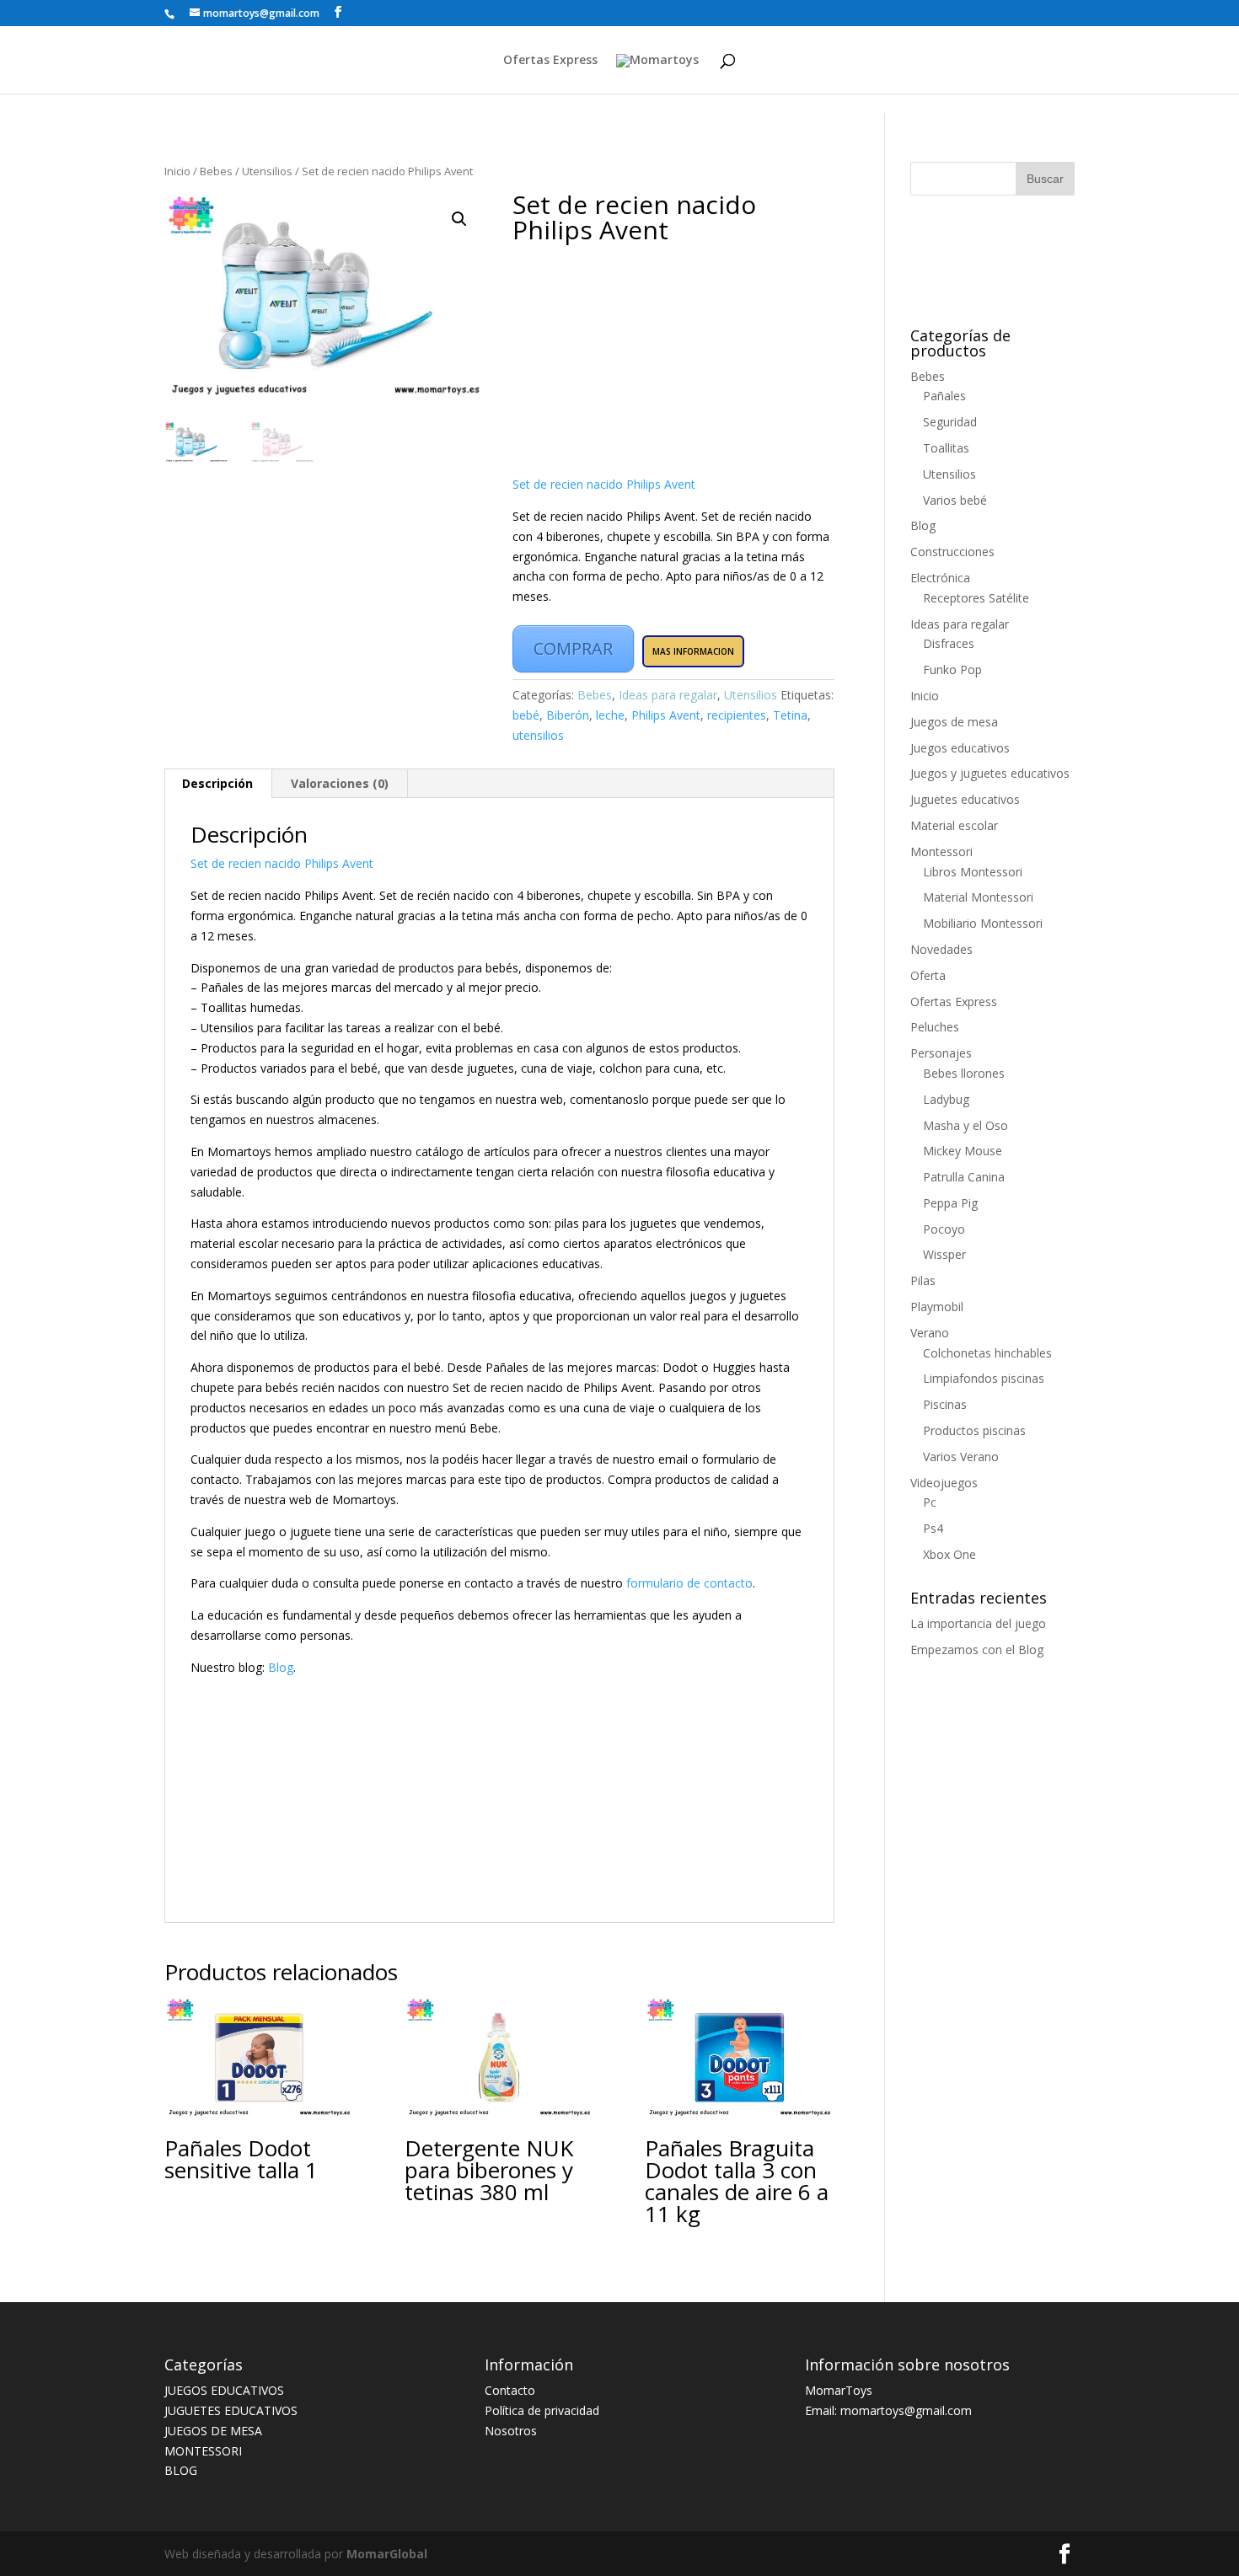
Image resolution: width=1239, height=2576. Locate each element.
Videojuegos (944, 1483)
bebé (526, 715)
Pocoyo (944, 1229)
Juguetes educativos (965, 799)
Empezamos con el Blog (977, 1649)
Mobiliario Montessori (983, 923)
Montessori (941, 852)
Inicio (177, 171)
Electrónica (940, 578)
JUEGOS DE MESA (213, 2431)
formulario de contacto (689, 1583)
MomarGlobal (385, 2554)
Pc (930, 1502)
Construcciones (952, 552)
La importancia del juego (978, 1623)
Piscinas (945, 1404)
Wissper (944, 1254)
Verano (930, 1333)
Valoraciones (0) (340, 783)
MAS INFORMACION (693, 651)
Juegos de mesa (954, 722)
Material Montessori (978, 897)
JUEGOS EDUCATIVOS (224, 2390)
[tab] (218, 784)
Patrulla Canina (964, 1177)
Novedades (941, 949)
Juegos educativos (960, 748)
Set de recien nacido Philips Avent (604, 484)
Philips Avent (666, 715)
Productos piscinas (974, 1430)
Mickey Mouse (963, 1151)
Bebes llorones (964, 1073)
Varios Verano (961, 1457)
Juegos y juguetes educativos (990, 773)
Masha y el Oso (965, 1125)
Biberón (568, 715)
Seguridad (950, 422)
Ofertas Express (550, 61)
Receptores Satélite (976, 598)
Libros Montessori (973, 872)
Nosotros (511, 2431)
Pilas (923, 1280)
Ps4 (933, 1528)
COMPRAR (573, 648)
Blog (281, 1667)
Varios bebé (955, 500)
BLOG (181, 2470)
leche (610, 715)
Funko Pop (952, 669)
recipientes (737, 715)
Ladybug (946, 1099)
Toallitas (946, 448)
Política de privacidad (542, 2410)
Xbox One (949, 1554)
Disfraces (949, 643)
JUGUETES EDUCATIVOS (231, 2410)
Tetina (790, 715)
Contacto (510, 2390)
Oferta (928, 975)
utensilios (538, 735)
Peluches (935, 1027)
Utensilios (267, 171)
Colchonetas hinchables (987, 1353)
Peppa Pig (950, 1203)
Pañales (944, 396)
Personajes (941, 1053)
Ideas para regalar (668, 695)
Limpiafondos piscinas (984, 1378)
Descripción (217, 783)
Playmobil (937, 1307)
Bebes (216, 171)
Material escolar (954, 825)
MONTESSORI (203, 2451)
